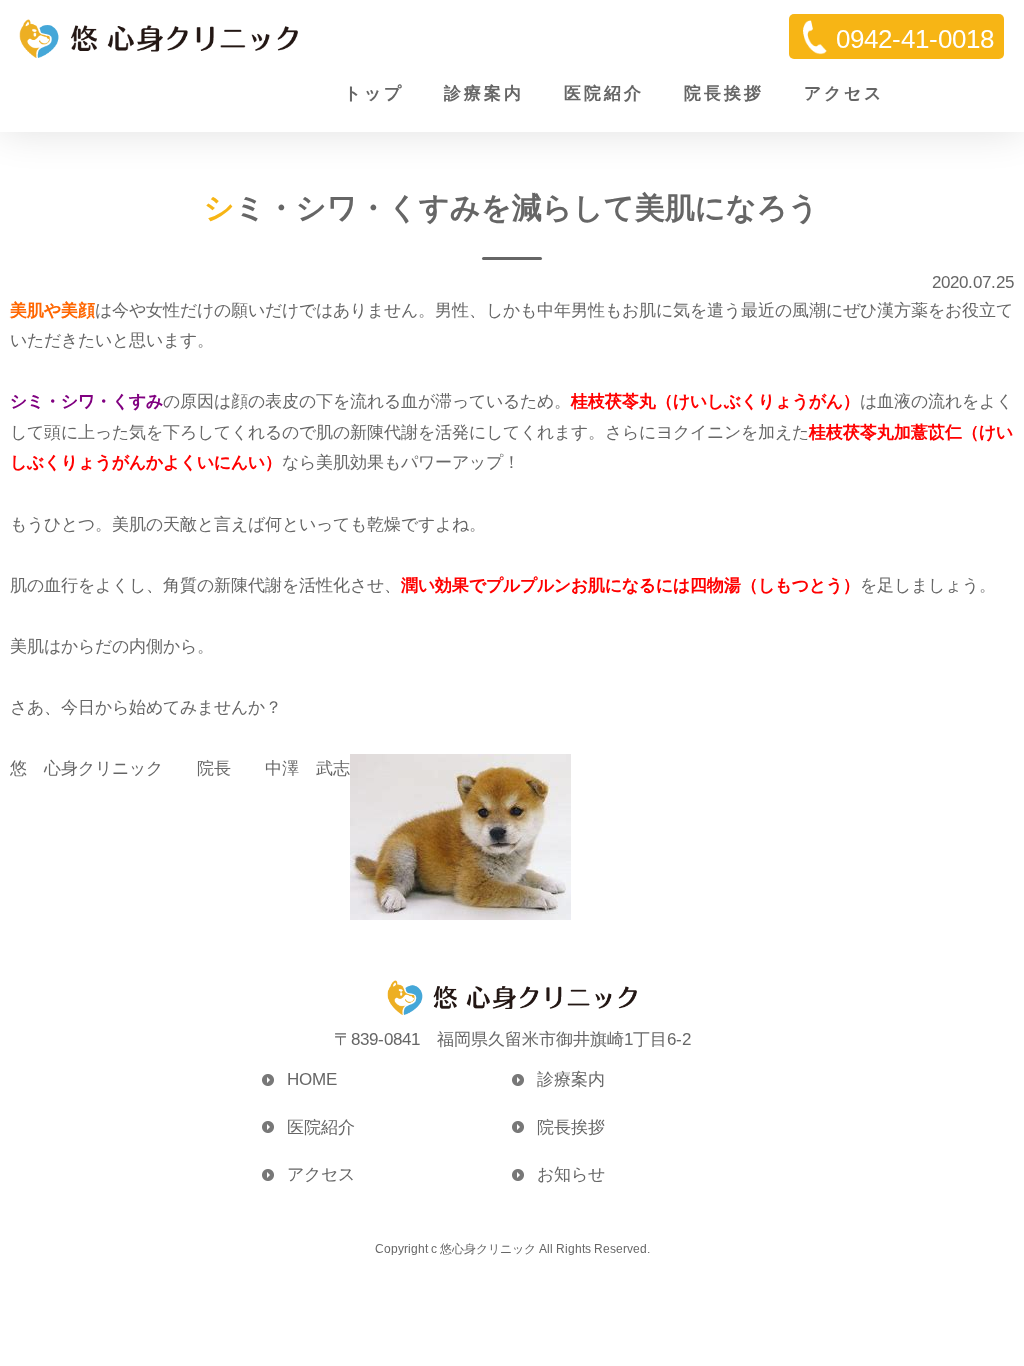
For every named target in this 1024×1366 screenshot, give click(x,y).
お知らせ (571, 1174)
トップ (374, 93)
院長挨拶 (724, 93)
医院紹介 (604, 93)
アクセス (844, 93)
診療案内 (484, 93)
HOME (312, 1079)
